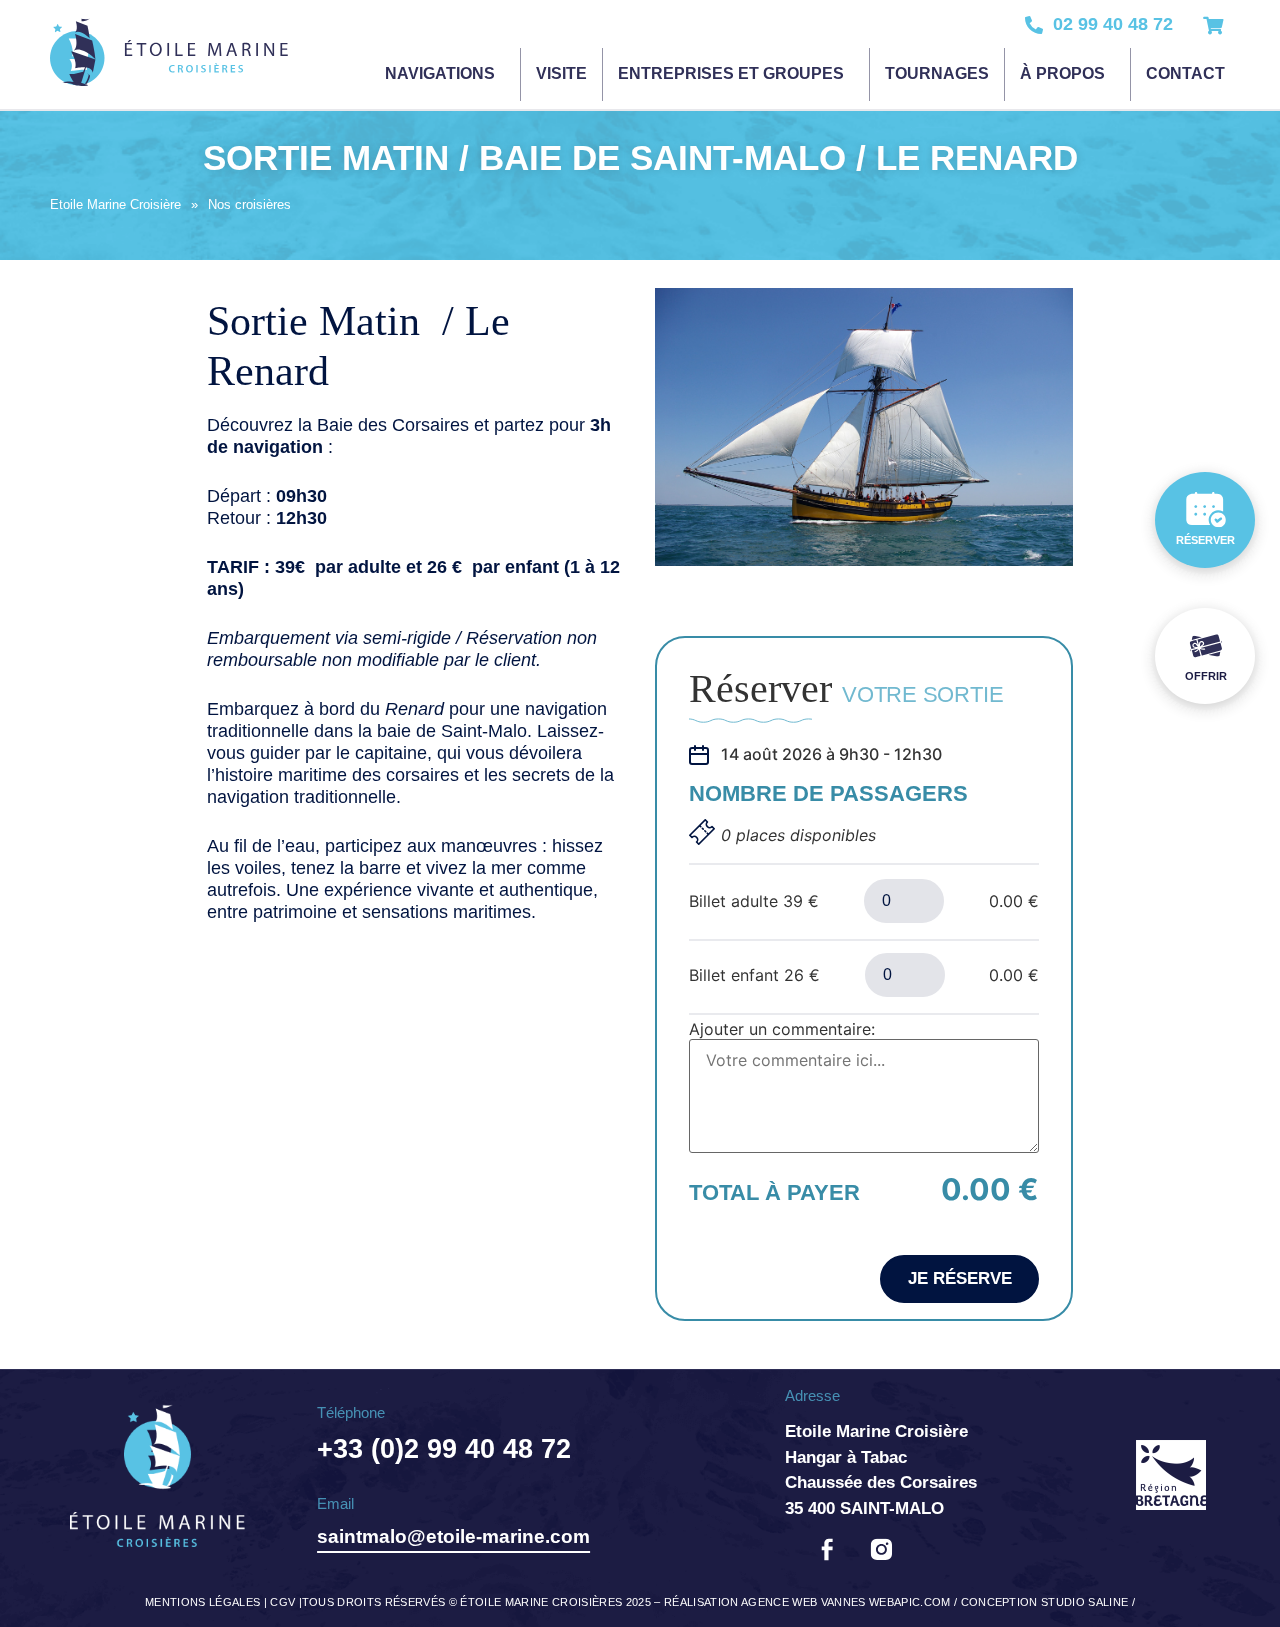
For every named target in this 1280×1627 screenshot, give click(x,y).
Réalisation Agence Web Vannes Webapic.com (807, 1602)
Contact (1185, 73)
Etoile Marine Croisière (115, 204)
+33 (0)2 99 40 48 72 (444, 1449)
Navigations (440, 73)
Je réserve (960, 1278)
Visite (561, 73)
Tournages (937, 73)
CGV (282, 1602)
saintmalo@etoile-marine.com (453, 1536)
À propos (1062, 73)
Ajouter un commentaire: (782, 1029)
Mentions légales (202, 1602)
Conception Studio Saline (1045, 1602)
